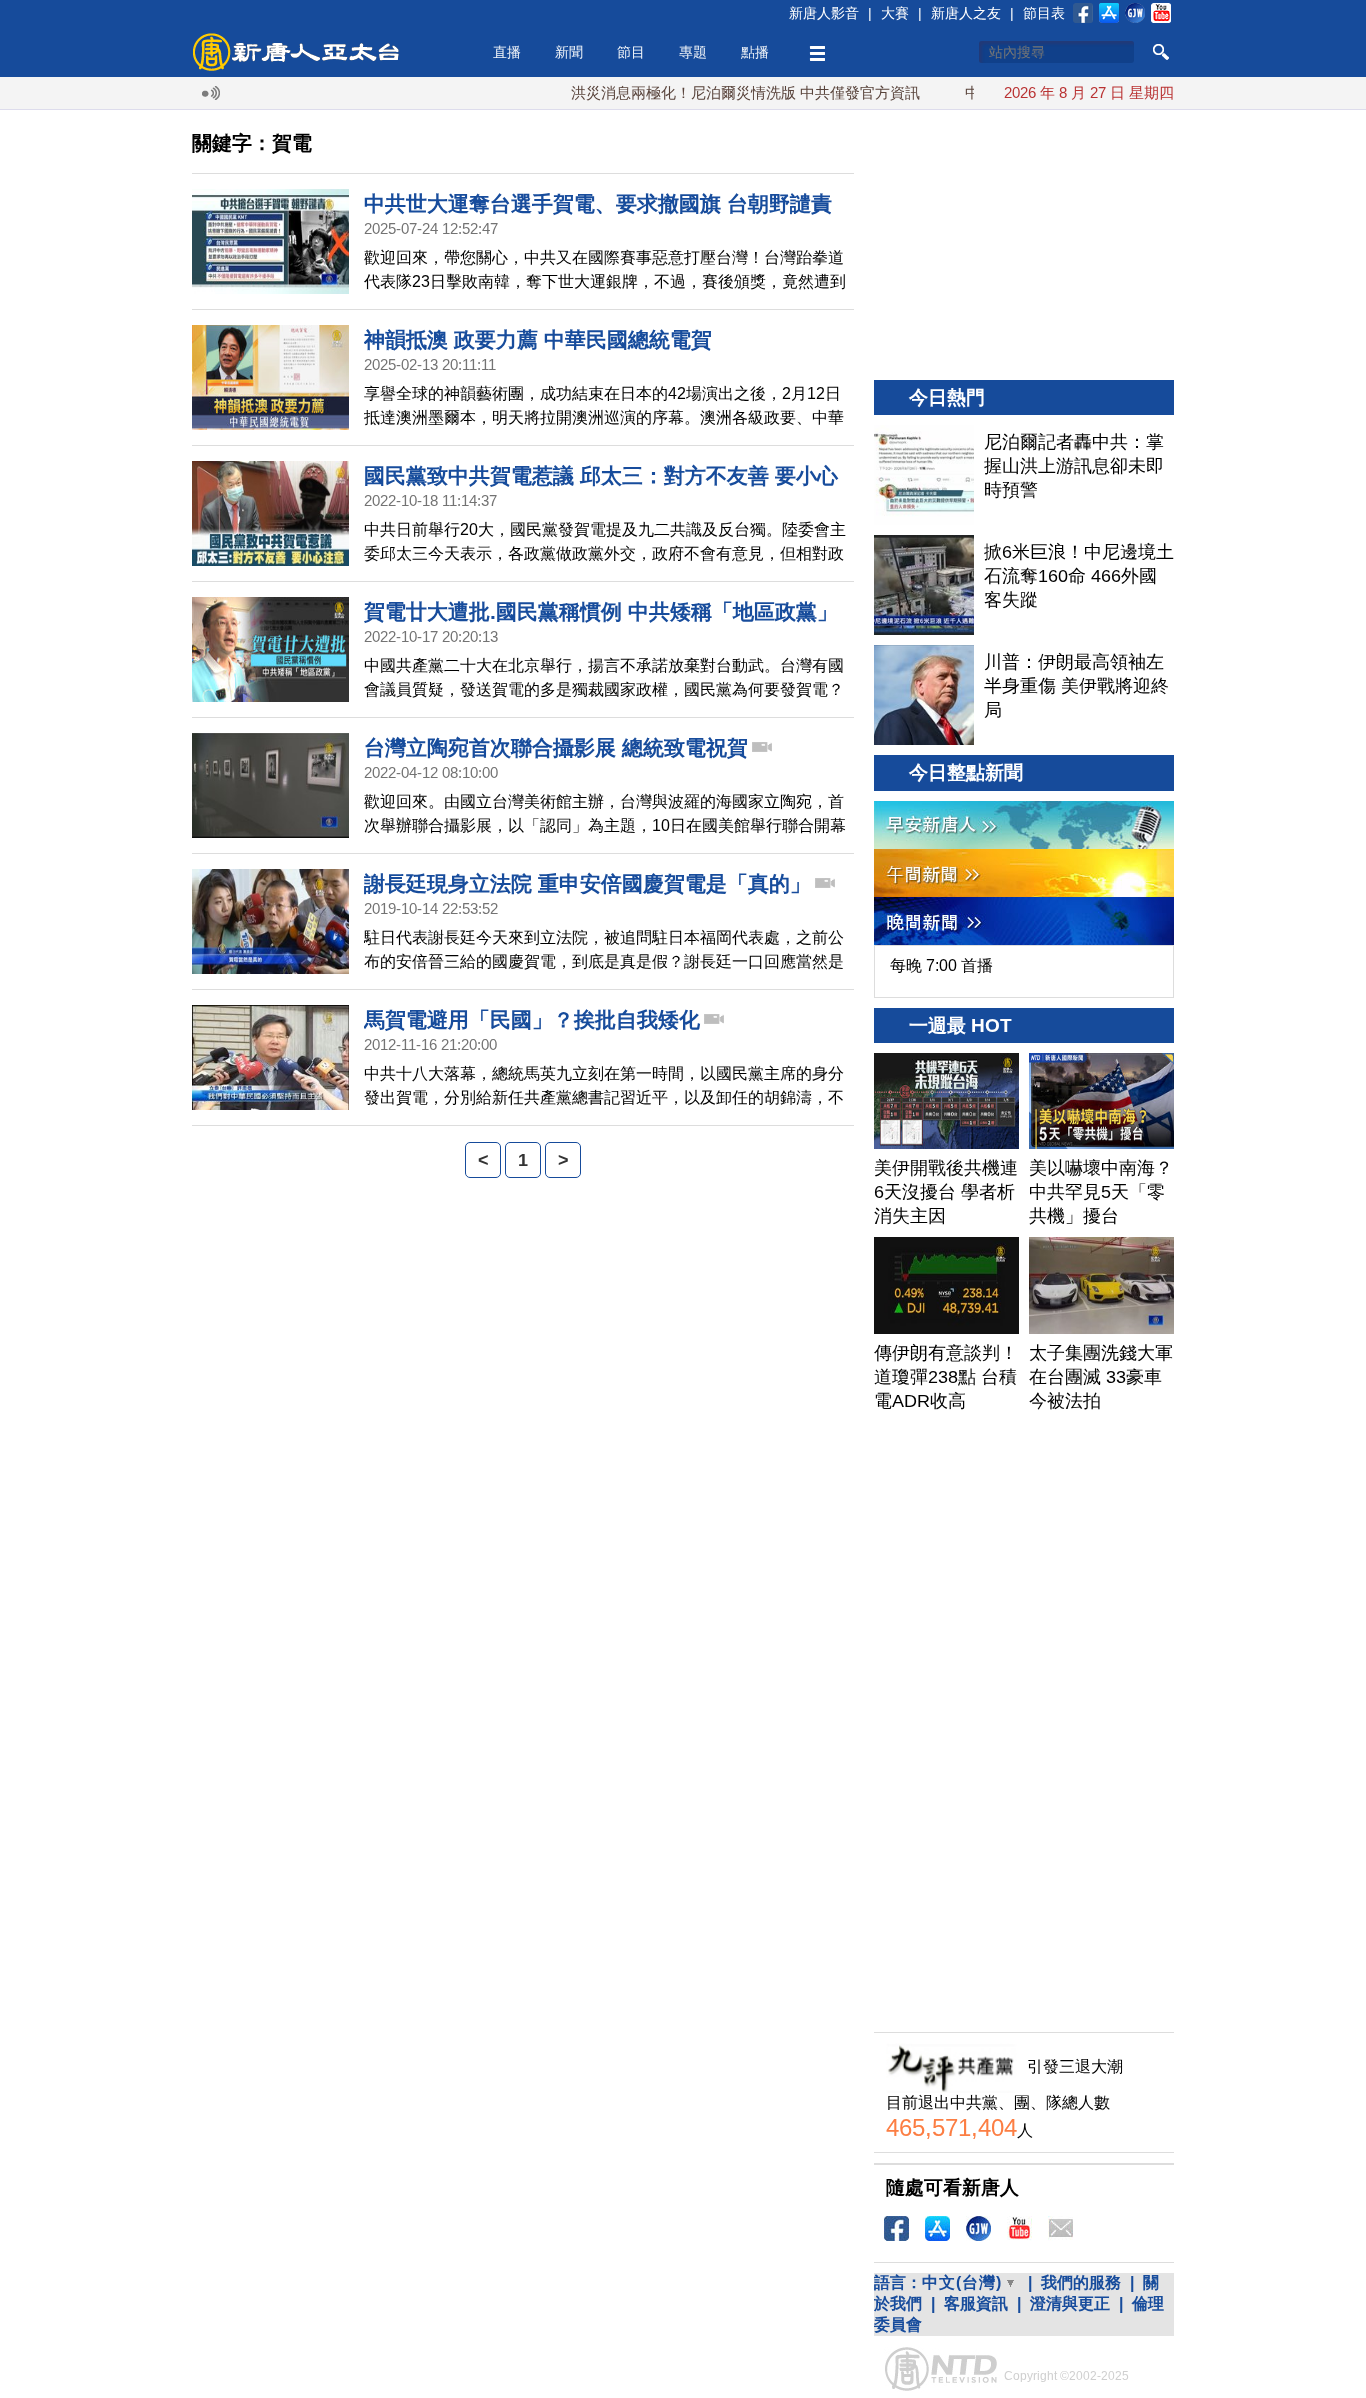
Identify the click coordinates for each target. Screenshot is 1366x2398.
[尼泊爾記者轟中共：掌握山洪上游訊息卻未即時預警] (924, 475)
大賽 (895, 13)
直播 (507, 52)
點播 (755, 52)
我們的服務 (1081, 2282)
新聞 (569, 52)
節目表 (1044, 13)
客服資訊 (976, 2303)
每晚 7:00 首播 (941, 965)
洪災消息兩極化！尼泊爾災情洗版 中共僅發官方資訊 (707, 92)
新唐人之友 (966, 13)
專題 (693, 52)
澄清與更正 (1070, 2303)
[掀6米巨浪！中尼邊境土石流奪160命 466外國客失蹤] (924, 585)
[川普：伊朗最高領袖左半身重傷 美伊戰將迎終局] (924, 695)
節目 (631, 52)
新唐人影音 (824, 13)
